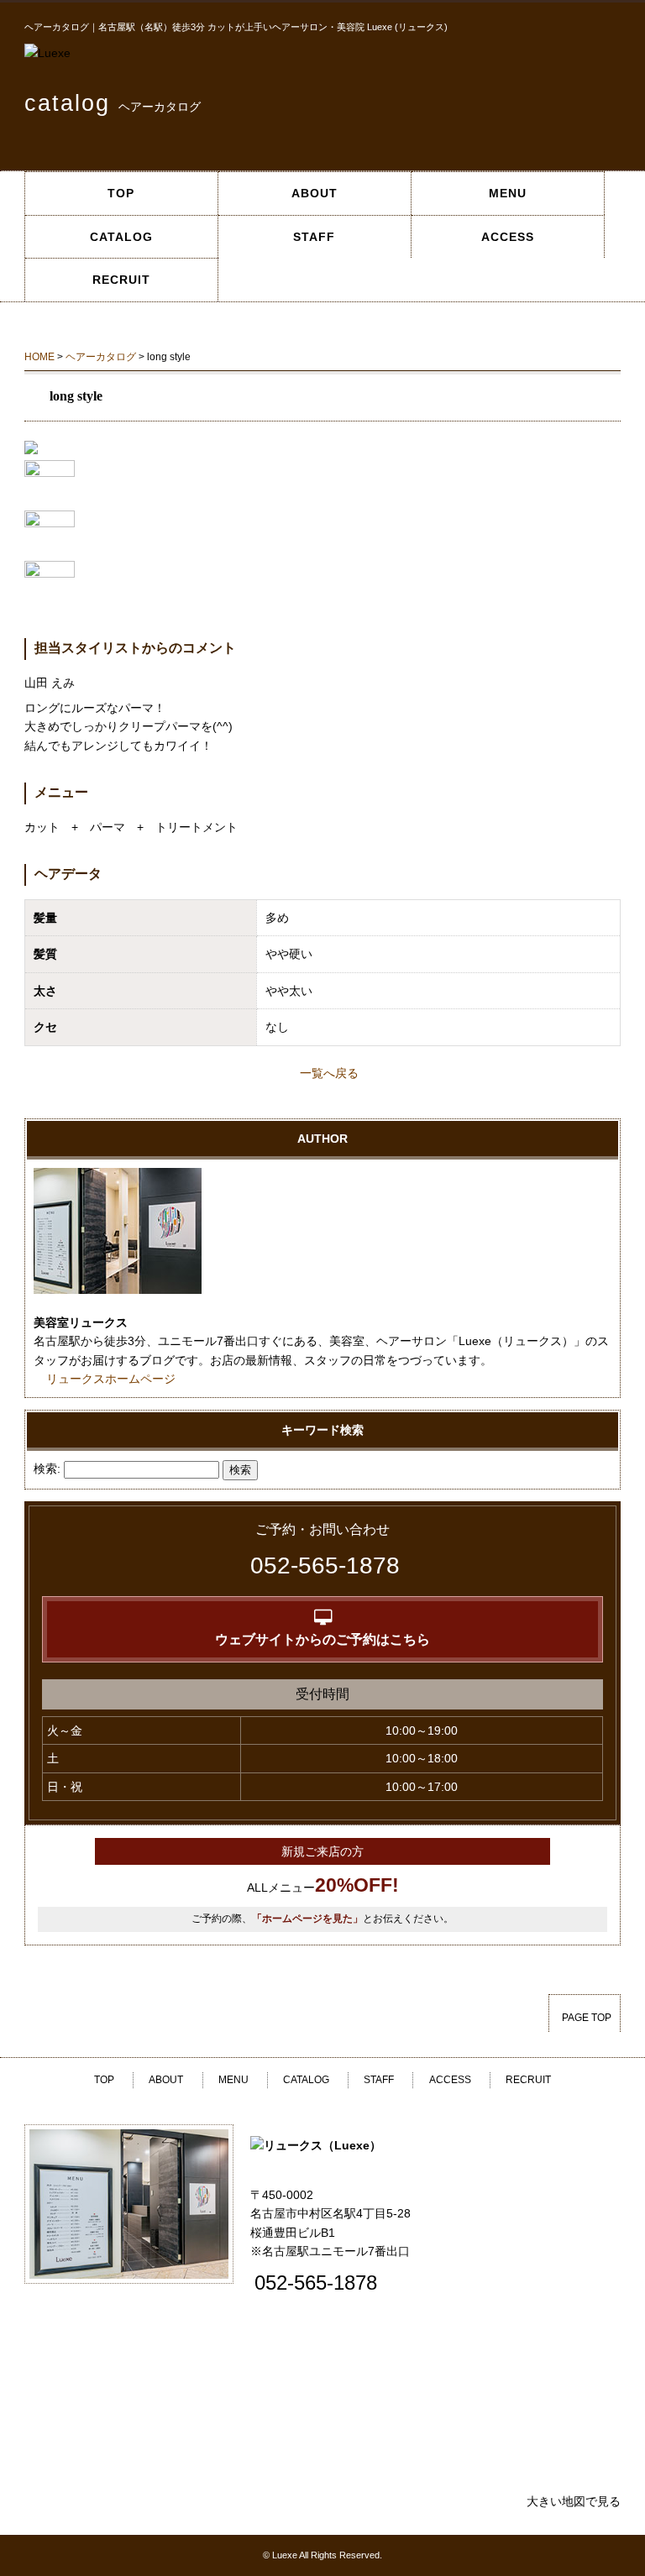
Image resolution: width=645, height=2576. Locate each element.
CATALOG (121, 237)
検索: (47, 1469)
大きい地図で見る (574, 2501)
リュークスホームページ (111, 1379)
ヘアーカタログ (101, 357)
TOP (121, 193)
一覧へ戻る (329, 1073)
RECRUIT (121, 280)
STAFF (314, 237)
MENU (508, 193)
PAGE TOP (587, 2018)
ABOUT (315, 193)
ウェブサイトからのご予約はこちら (322, 1639)
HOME (39, 357)
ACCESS (508, 237)
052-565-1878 (325, 1565)
